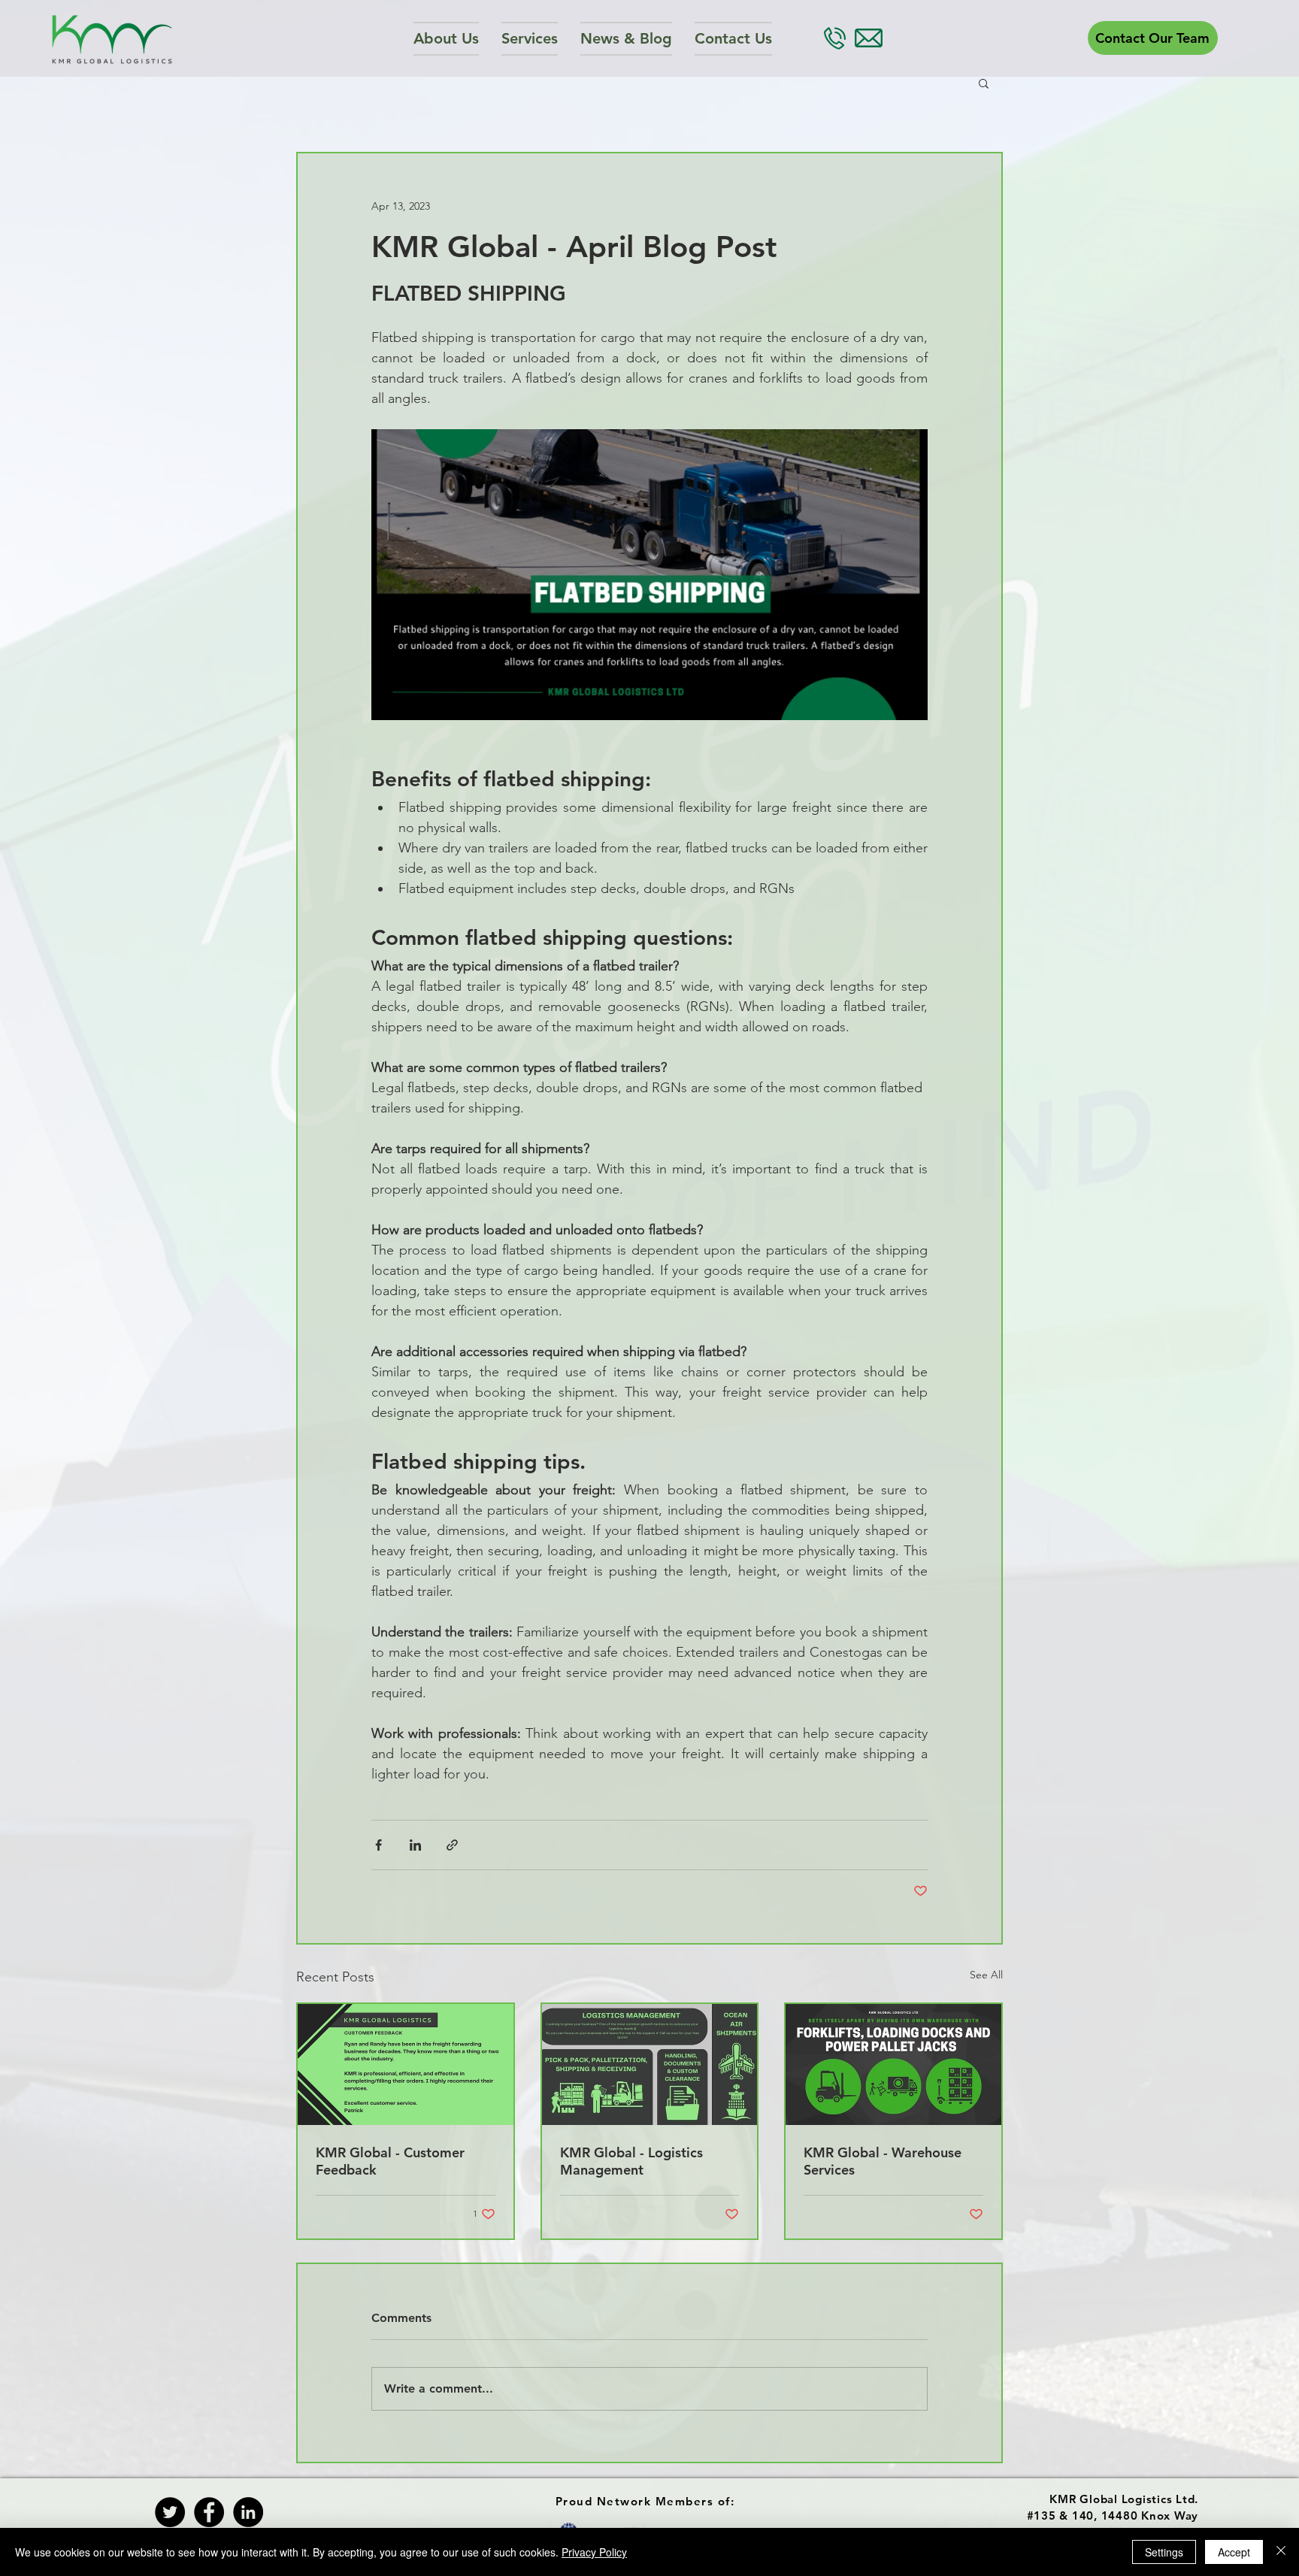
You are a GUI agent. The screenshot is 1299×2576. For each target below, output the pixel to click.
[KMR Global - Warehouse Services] (893, 2064)
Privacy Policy (594, 2552)
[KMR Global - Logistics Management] (650, 2064)
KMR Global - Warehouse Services (883, 2161)
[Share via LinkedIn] (415, 1845)
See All (986, 1975)
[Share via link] (452, 1845)
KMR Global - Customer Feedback (390, 2161)
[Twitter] (170, 2512)
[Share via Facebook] (378, 1845)
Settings (1164, 2552)
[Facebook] (209, 2512)
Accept (1234, 2552)
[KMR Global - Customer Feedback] (406, 2064)
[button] (530, 39)
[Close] (1281, 2552)
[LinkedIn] (248, 2512)
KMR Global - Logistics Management (631, 2161)
